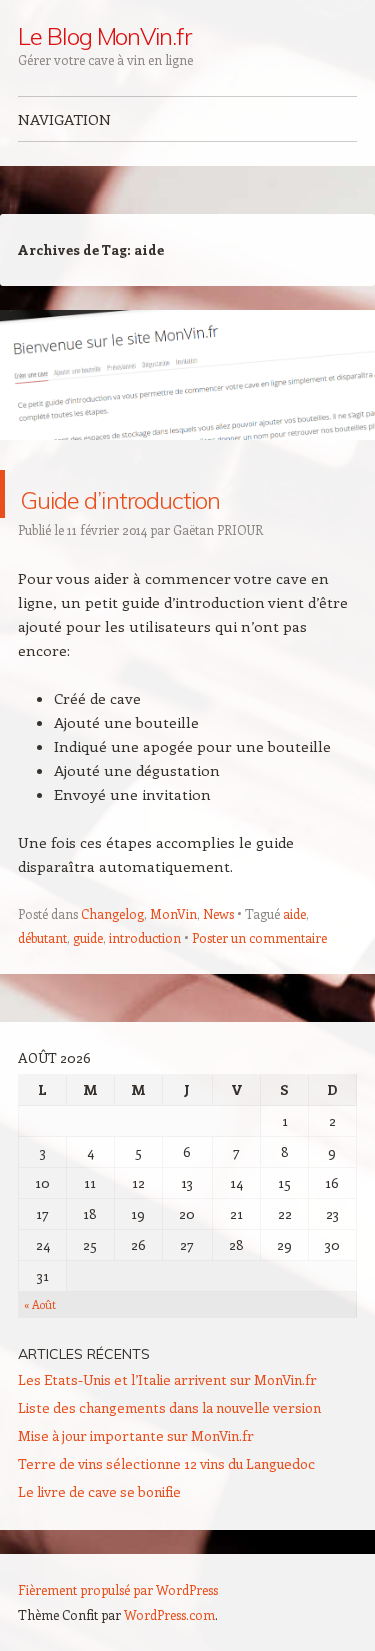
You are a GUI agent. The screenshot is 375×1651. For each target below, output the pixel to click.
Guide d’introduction (138, 517)
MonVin (173, 961)
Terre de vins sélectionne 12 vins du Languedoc (166, 1511)
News (218, 961)
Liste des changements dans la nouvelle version (169, 1455)
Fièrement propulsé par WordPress (118, 1637)
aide (294, 961)
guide (88, 985)
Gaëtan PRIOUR (218, 577)
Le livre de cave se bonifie (99, 1539)
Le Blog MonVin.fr (104, 36)
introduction (145, 985)
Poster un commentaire (259, 985)
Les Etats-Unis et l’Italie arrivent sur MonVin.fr (167, 1427)
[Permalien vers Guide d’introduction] (187, 458)
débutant (42, 985)
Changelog (112, 961)
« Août (40, 1352)
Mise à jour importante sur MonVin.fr (136, 1483)
